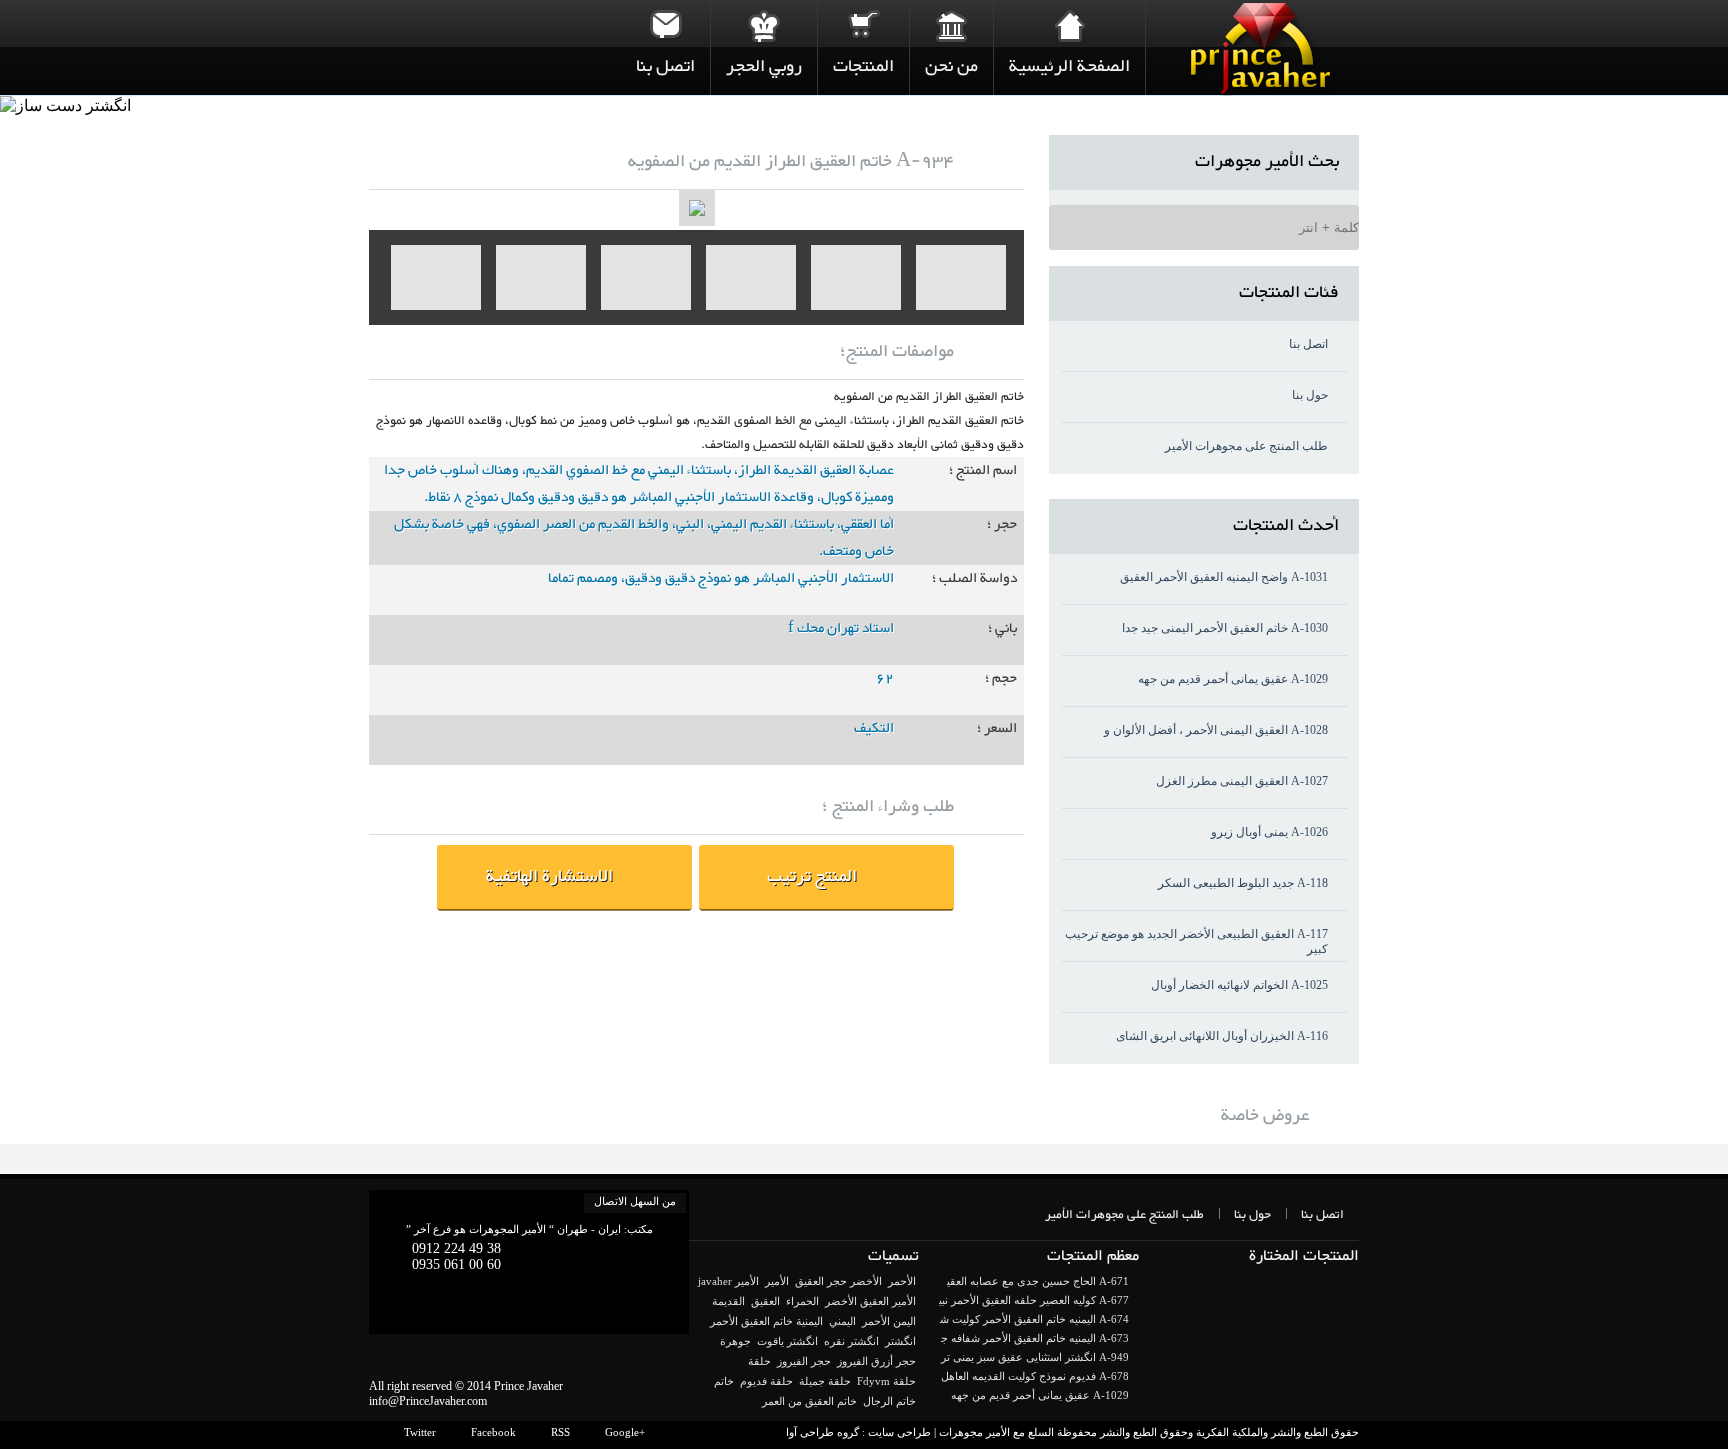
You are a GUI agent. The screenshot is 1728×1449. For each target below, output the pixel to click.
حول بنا (1310, 395)
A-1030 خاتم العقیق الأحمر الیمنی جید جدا (1225, 628)
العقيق (765, 1301)
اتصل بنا (1308, 344)
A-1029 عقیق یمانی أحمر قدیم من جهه (1233, 679)
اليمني (842, 1321)
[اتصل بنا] (665, 25)
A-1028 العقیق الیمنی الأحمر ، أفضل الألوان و (1216, 730)
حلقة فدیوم (766, 1381)
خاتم (724, 1381)
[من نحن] (951, 25)
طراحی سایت (899, 1432)
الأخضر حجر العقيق (838, 1281)
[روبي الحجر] (764, 25)
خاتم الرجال (889, 1401)
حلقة (759, 1361)
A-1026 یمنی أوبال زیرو (1269, 832)
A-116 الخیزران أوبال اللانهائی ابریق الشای (1222, 1036)
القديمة (728, 1301)
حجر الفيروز (804, 1361)
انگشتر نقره (851, 1341)
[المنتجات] (863, 25)
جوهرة (735, 1341)
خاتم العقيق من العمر (809, 1401)
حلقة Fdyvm (886, 1381)
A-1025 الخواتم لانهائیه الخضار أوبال (1239, 985)
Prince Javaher (528, 1386)
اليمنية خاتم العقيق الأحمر (766, 1321)
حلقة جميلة (825, 1381)
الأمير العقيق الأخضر (870, 1301)
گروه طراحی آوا (822, 1432)
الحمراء (802, 1301)
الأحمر (902, 1281)
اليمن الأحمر (889, 1321)
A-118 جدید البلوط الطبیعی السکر (1243, 883)
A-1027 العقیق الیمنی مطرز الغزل (1242, 781)
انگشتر (900, 1341)
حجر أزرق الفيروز (876, 1361)
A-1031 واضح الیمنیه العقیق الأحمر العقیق (1224, 577)
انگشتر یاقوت (787, 1341)
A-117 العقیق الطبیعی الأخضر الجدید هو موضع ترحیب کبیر (1196, 941)
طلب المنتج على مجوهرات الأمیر (1246, 446)
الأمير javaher (728, 1281)
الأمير (777, 1281)
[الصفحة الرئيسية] (1069, 25)
